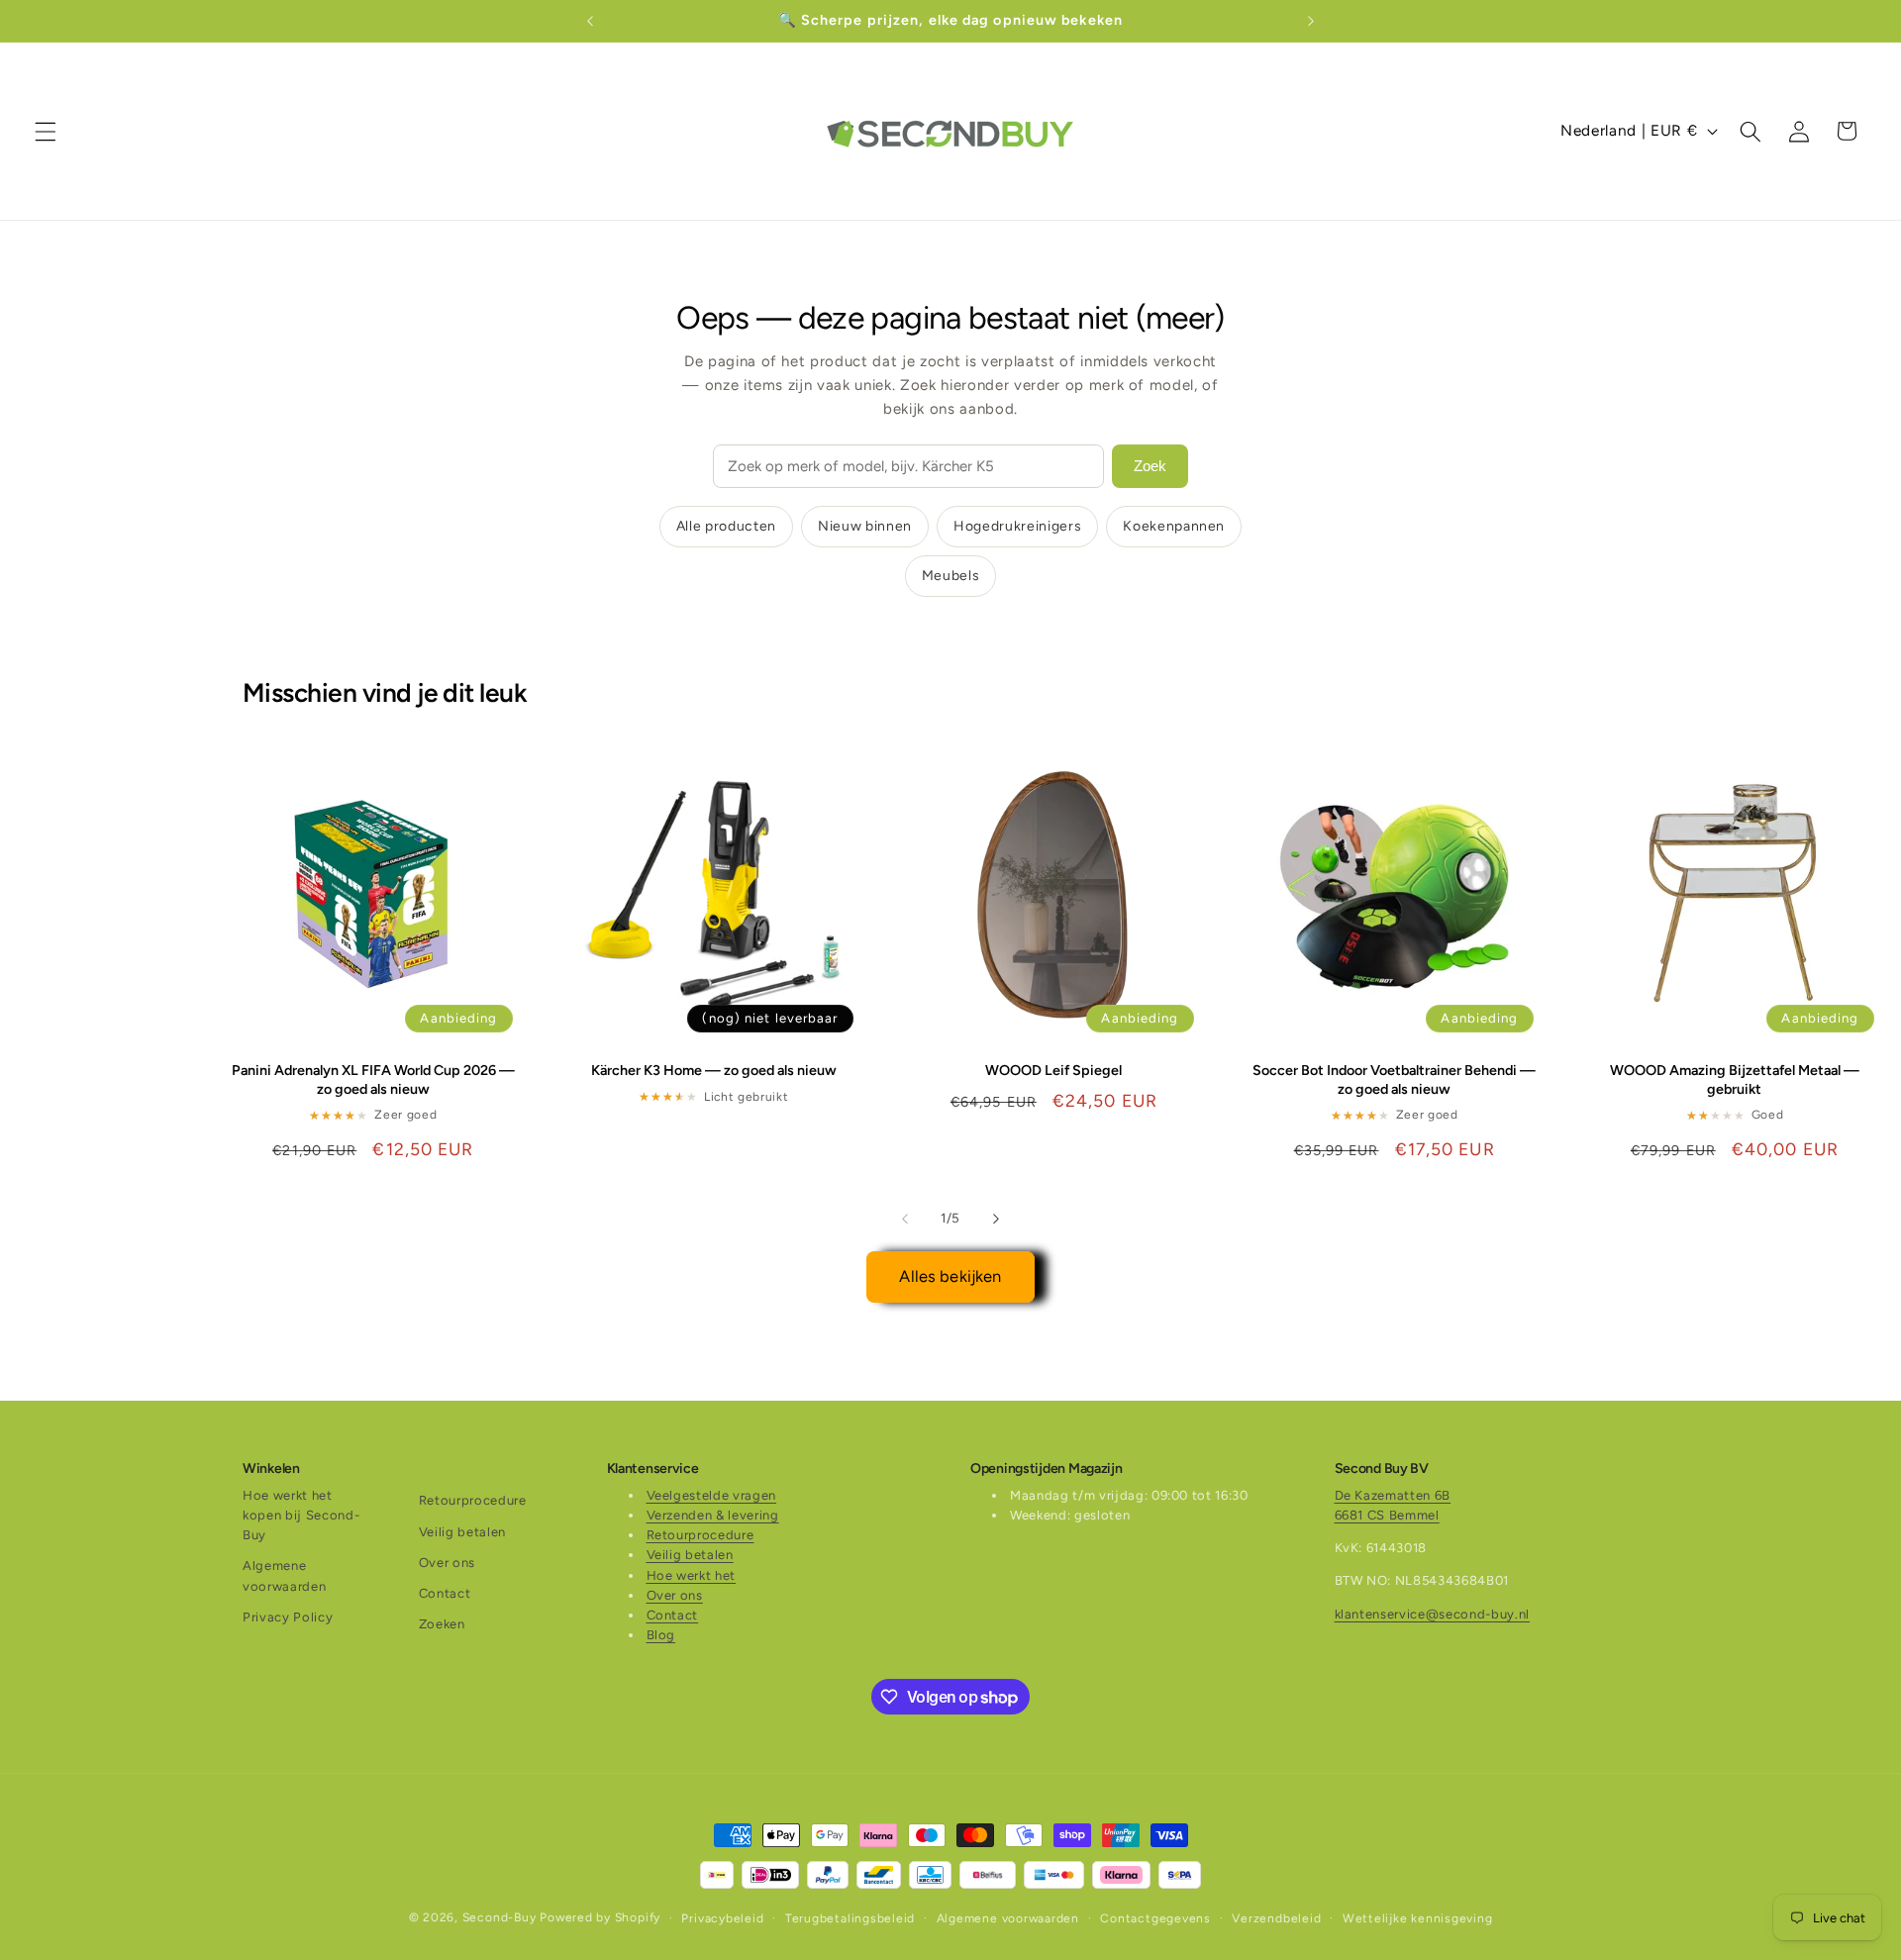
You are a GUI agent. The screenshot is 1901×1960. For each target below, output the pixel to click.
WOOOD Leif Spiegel (1053, 1071)
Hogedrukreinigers (1017, 526)
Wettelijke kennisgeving (1418, 1917)
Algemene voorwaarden (284, 1576)
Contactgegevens (1155, 1917)
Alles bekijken (950, 1276)
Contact (445, 1594)
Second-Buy (500, 1917)
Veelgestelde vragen (712, 1496)
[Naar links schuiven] (905, 1219)
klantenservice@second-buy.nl (1432, 1614)
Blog (661, 1636)
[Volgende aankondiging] (1311, 21)
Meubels (951, 576)
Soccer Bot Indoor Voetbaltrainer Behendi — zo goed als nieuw (1394, 1080)
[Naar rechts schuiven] (996, 1219)
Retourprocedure (473, 1501)
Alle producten (726, 526)
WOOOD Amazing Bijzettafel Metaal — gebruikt (1735, 1080)
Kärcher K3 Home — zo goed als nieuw (714, 1071)
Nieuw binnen (865, 526)
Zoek (1150, 466)
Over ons (447, 1563)
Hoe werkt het (692, 1575)
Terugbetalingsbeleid (850, 1917)
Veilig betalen (462, 1532)
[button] (46, 131)
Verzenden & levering (713, 1516)
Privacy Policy (288, 1617)
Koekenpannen (1174, 526)
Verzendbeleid (1276, 1917)
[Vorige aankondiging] (590, 21)
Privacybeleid (722, 1917)
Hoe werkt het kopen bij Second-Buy (301, 1516)
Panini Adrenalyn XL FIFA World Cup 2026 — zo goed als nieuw (373, 1080)
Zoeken (442, 1625)
